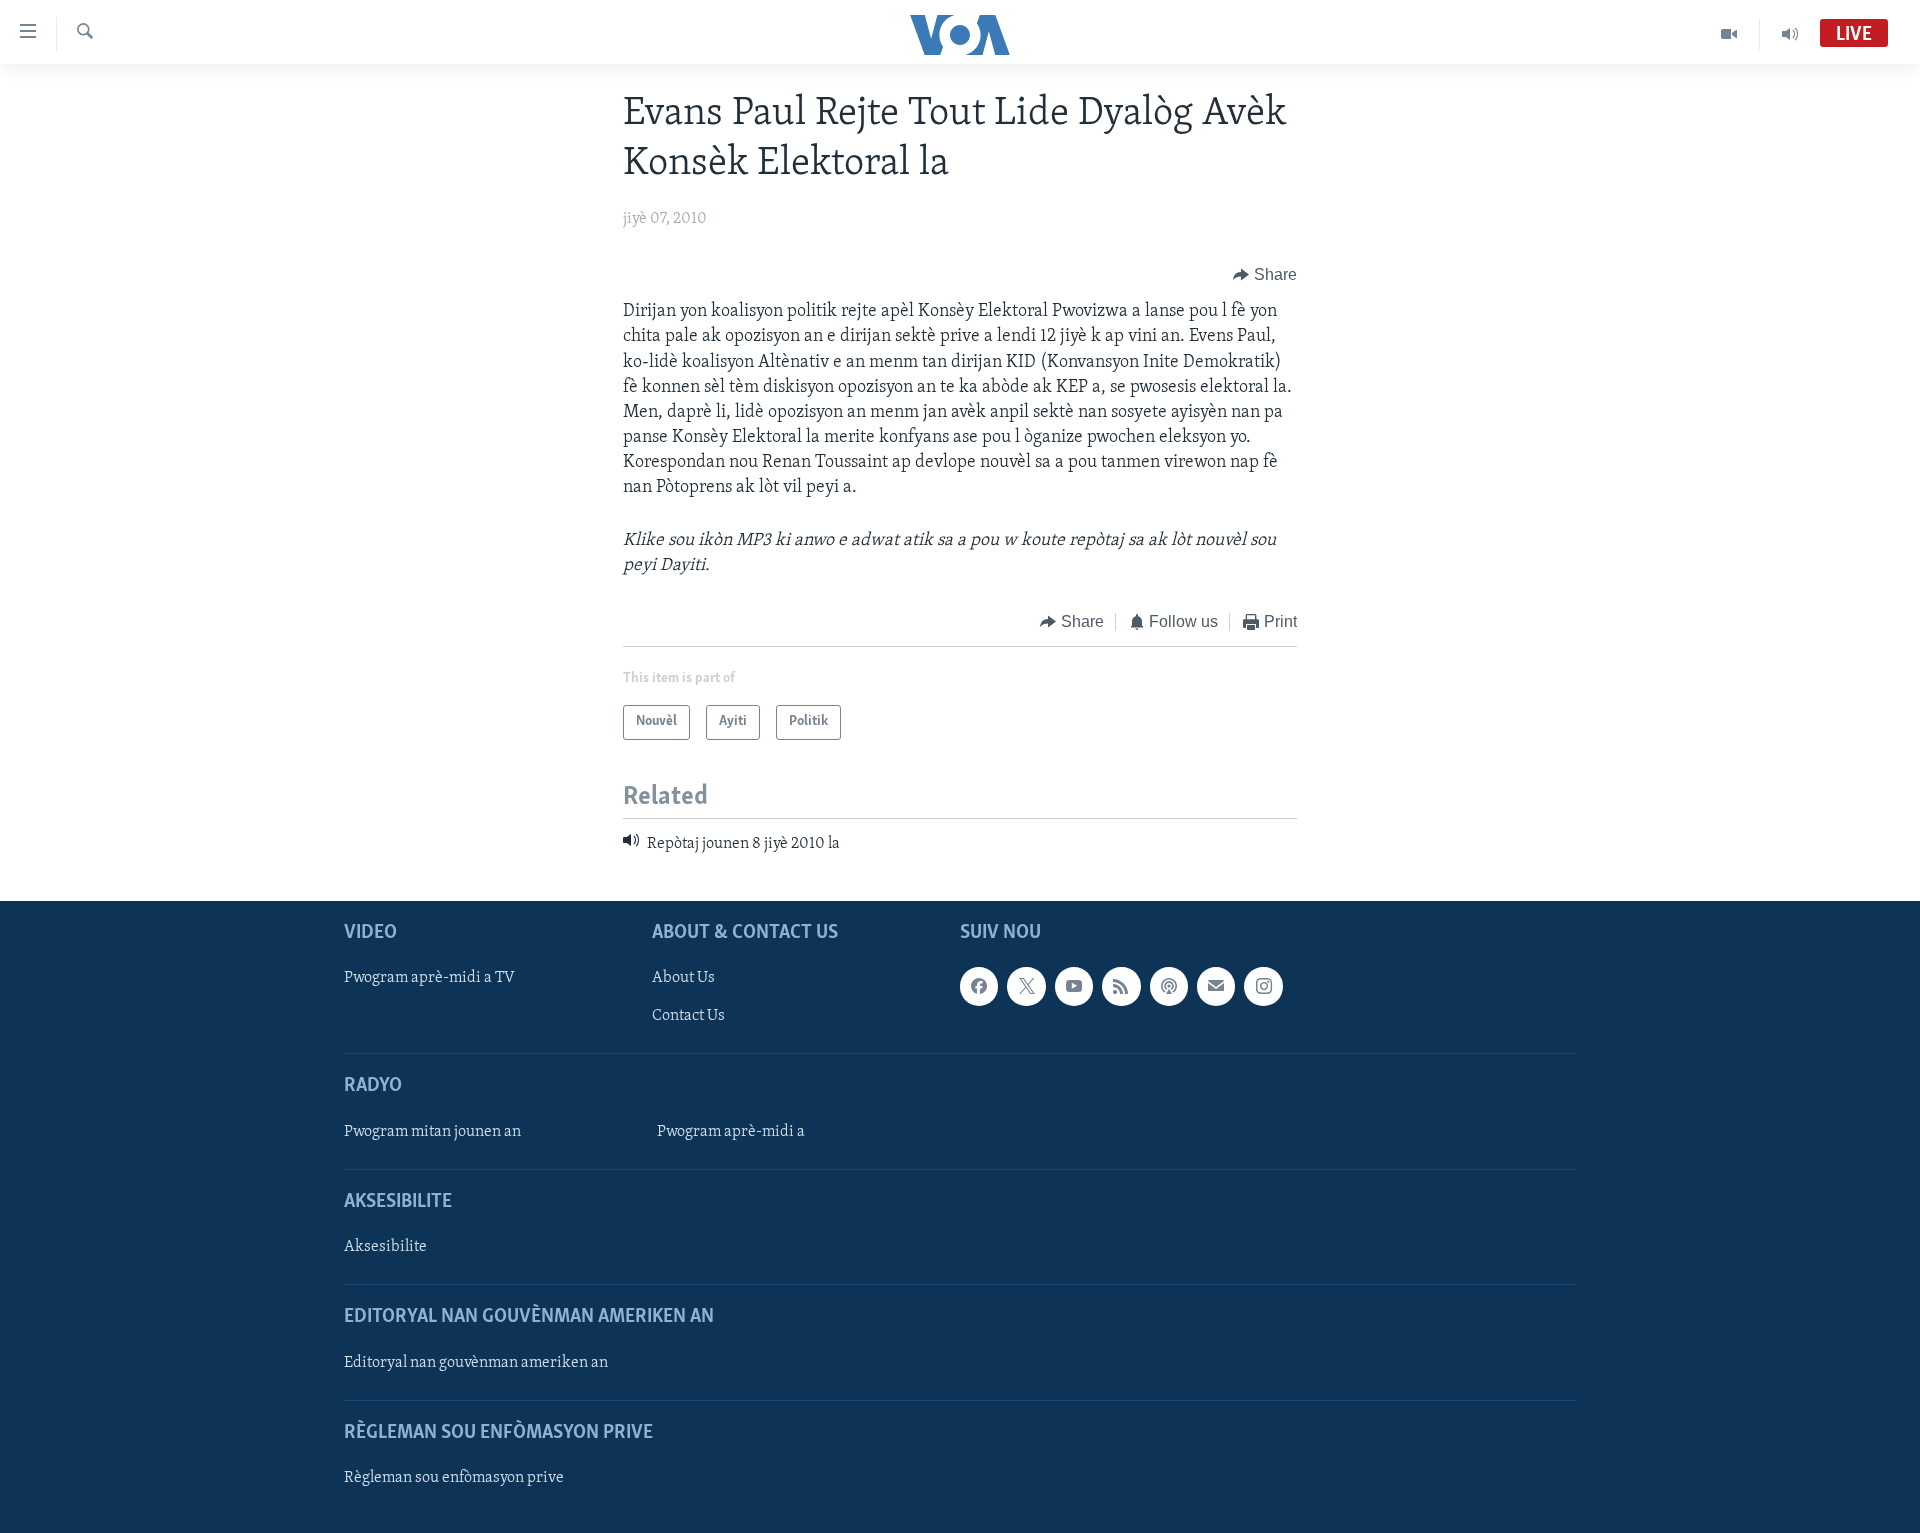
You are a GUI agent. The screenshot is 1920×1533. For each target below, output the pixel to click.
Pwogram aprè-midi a (731, 1132)
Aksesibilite (385, 1247)
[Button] (1265, 275)
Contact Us (688, 1016)
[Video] (1729, 34)
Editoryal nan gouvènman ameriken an (476, 1362)
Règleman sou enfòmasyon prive (454, 1478)
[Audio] (1790, 34)
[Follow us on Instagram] (1263, 986)
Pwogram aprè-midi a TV (429, 978)
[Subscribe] (1216, 986)
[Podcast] (1169, 986)
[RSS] (1121, 986)
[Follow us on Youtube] (1074, 986)
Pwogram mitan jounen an (432, 1132)
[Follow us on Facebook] (979, 986)
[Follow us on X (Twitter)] (1026, 986)
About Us (683, 978)
